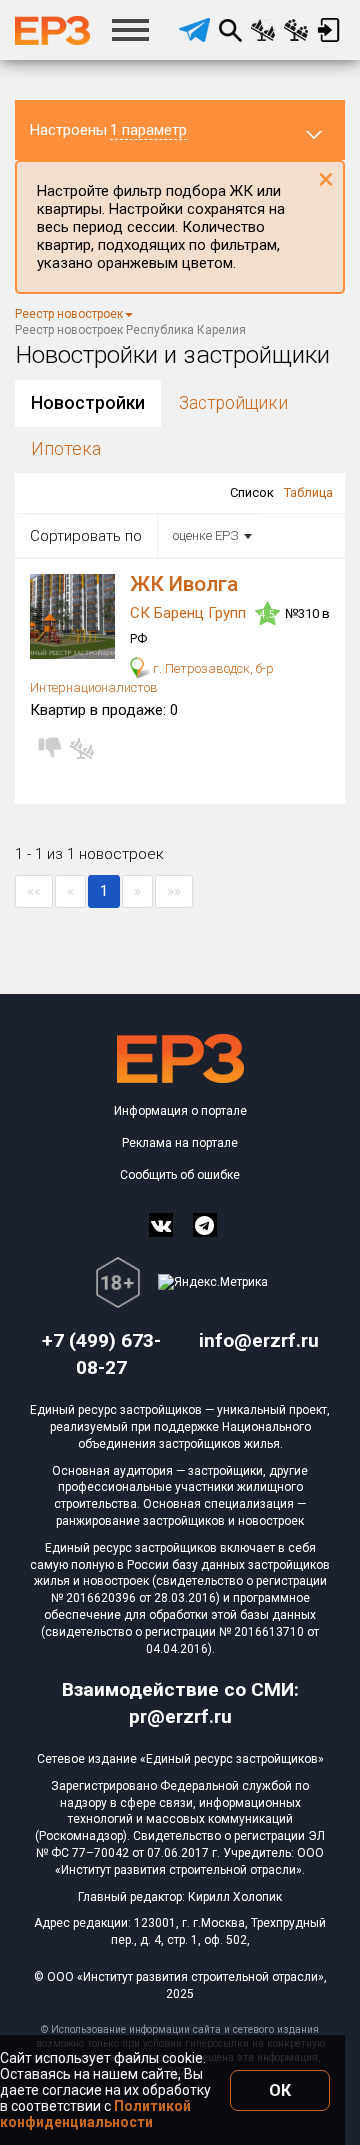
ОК (280, 2090)
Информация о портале (180, 1111)
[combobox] (208, 536)
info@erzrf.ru (259, 1340)
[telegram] (194, 30)
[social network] (161, 1225)
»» (174, 891)
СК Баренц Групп (190, 613)
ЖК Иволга (184, 584)
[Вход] (328, 30)
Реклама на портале (180, 1143)
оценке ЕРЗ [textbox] (206, 535)
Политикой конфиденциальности (95, 2114)
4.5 (267, 614)
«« (34, 891)
